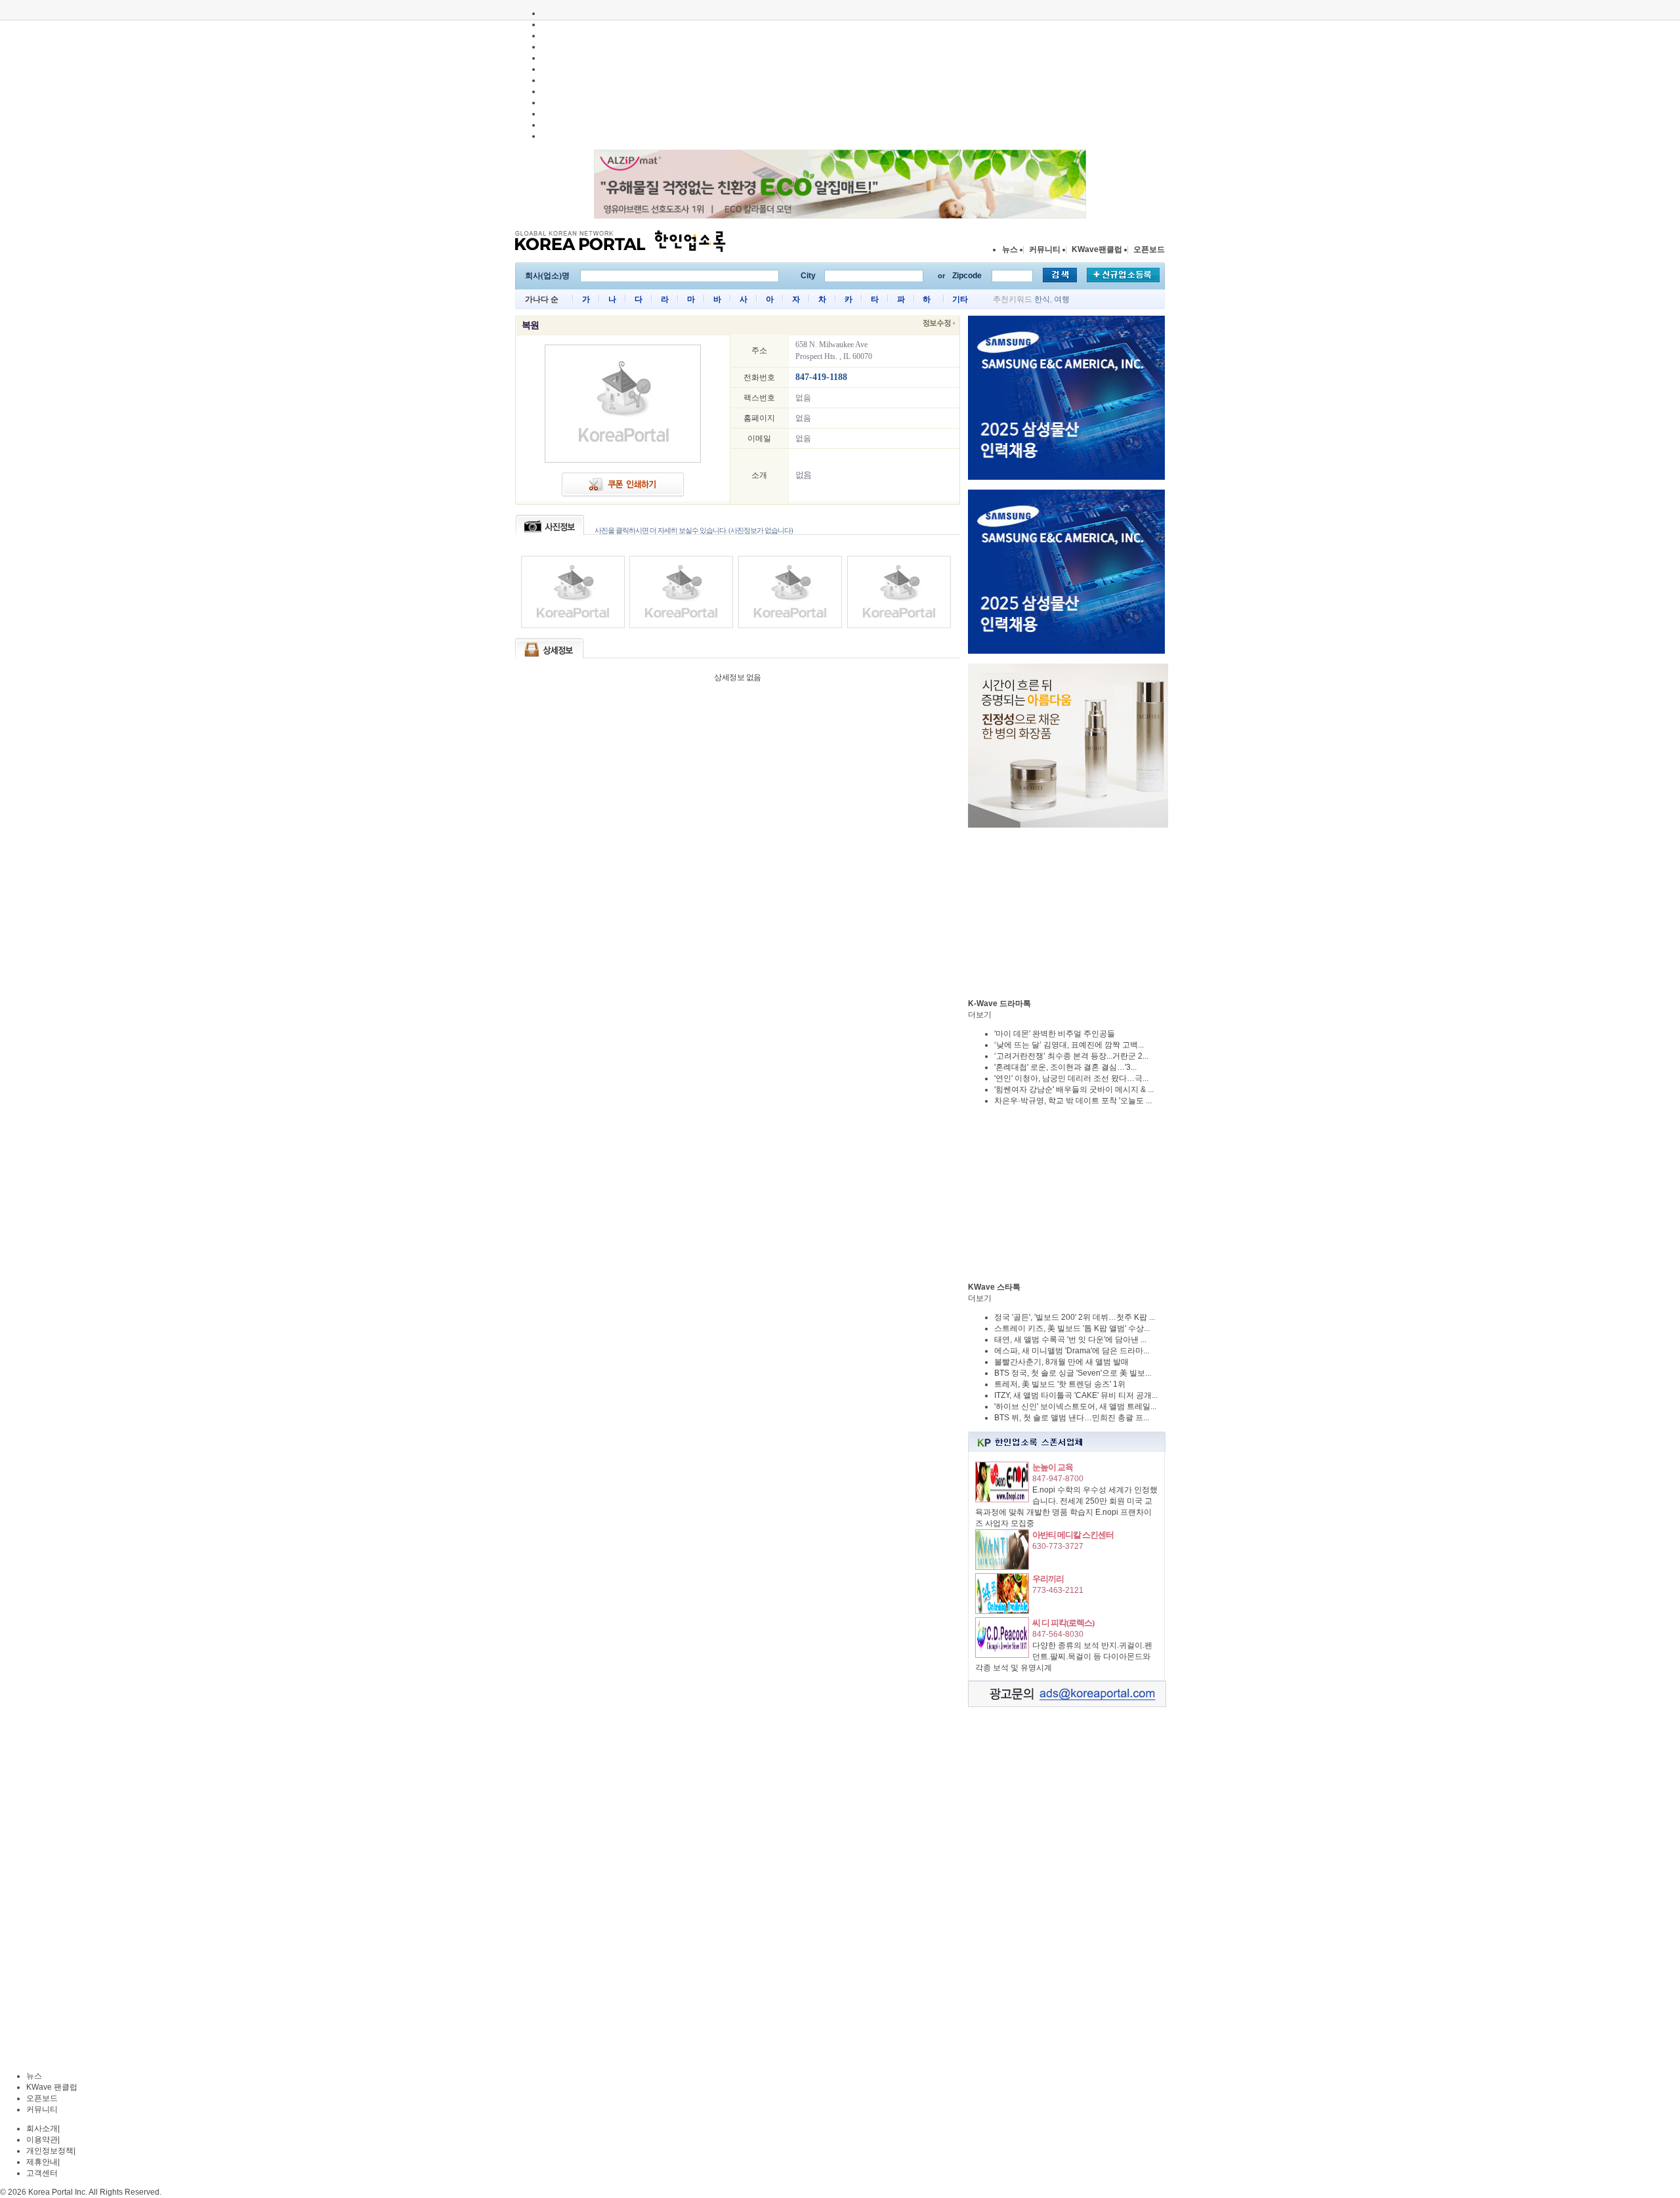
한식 (1042, 299)
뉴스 (1010, 249)
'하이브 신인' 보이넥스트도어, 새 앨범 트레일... (1075, 1406)
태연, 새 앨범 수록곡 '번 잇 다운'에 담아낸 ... (1070, 1340)
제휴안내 (42, 2162)
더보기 (980, 1015)
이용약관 (42, 2140)
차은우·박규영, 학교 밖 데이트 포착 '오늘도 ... (1073, 1101)
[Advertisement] (1066, 913)
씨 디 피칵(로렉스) (1063, 1623)
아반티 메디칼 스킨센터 (1073, 1535)
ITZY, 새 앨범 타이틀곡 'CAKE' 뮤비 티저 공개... (1076, 1395)
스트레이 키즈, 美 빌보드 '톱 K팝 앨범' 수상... (1072, 1328)
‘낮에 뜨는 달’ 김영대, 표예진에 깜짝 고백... (1069, 1045)
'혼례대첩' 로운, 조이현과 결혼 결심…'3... (1065, 1067)
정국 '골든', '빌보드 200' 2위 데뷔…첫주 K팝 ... (1075, 1317)
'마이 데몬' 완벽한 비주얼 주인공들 (1055, 1034)
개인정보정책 (50, 2151)
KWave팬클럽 (1097, 249)
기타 (960, 299)
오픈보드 (1149, 249)
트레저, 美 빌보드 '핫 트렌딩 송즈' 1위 (1060, 1384)
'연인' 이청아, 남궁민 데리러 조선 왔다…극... (1071, 1078)
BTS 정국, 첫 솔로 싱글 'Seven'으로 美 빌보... (1073, 1373)
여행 (1062, 299)
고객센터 (42, 2173)
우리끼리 (1048, 1579)
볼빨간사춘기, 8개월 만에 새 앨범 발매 (1061, 1362)
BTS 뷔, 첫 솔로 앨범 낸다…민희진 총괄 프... (1072, 1418)
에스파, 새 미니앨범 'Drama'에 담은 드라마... (1072, 1351)
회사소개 (42, 2128)
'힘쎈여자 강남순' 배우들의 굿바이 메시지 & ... (1074, 1089)
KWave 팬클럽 (52, 2087)
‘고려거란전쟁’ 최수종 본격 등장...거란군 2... (1071, 1056)
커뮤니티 (1045, 249)
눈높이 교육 (1053, 1467)
